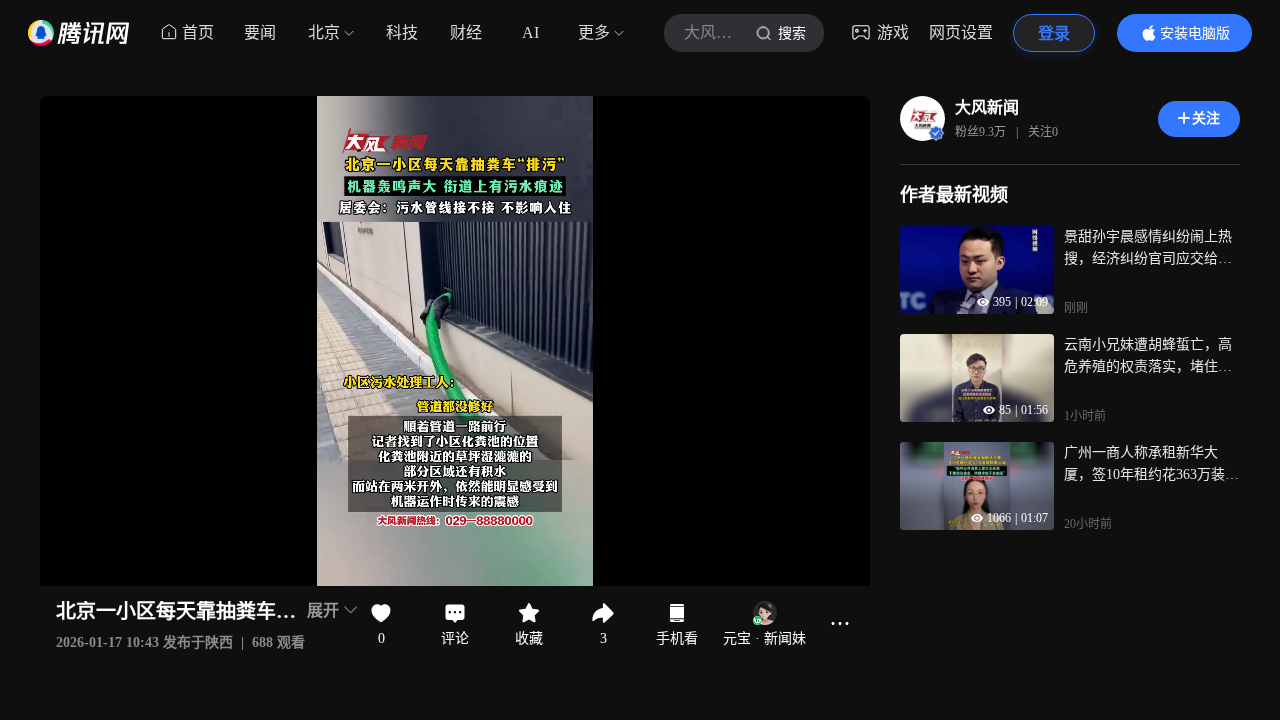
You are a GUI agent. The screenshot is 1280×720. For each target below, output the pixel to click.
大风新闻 (987, 107)
